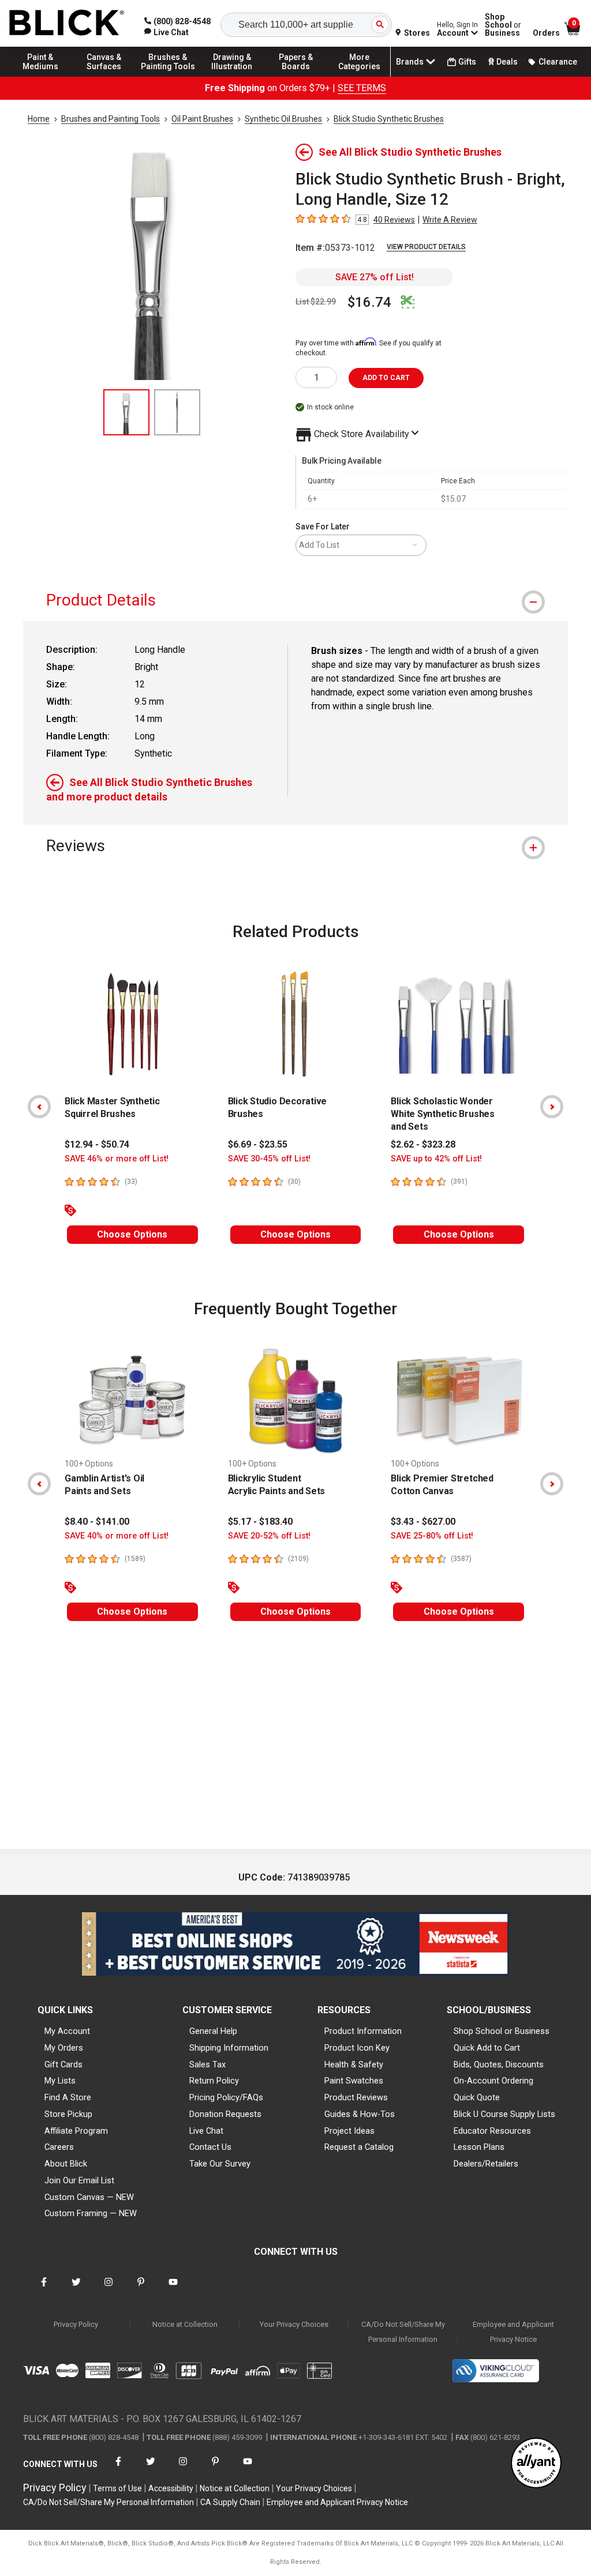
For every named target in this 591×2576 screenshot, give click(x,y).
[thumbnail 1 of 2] (126, 412)
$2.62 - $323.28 (423, 1144)
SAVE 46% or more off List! (117, 1159)
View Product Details (426, 247)
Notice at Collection (185, 2324)
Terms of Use (117, 2488)
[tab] (295, 600)
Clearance (558, 62)
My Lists (60, 2081)
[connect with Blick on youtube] (173, 2289)
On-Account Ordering (493, 2081)
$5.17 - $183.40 (260, 1522)
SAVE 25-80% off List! (432, 1536)
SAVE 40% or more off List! (117, 1536)
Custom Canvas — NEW (89, 2197)
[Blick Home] (67, 23)
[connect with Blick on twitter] (76, 2289)
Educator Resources (492, 2131)
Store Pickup (68, 2114)
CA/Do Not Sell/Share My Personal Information (403, 2332)
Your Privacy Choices (294, 2324)
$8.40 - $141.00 (97, 1522)
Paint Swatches (354, 2081)
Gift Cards (63, 2064)
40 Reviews (394, 220)
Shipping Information (229, 2048)
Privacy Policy (76, 2324)
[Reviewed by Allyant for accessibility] (536, 2464)
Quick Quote (477, 2097)
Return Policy (214, 2081)
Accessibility (171, 2488)
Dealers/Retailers (486, 2164)
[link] (167, 32)
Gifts (467, 62)
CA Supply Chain (230, 2502)
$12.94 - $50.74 (97, 1144)
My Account (67, 2031)
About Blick (66, 2164)
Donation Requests (225, 2114)
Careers (59, 2147)
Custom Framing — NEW (91, 2213)
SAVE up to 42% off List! (436, 1159)
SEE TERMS (362, 88)
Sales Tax (207, 2064)
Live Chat (206, 2131)
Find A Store (68, 2097)
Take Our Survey (220, 2164)
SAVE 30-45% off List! (269, 1159)
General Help (213, 2031)
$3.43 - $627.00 (423, 1522)
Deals (507, 62)
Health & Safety (354, 2064)
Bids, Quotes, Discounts (499, 2064)
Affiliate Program (76, 2131)
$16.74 (369, 302)
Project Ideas (349, 2131)
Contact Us (210, 2147)
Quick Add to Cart (487, 2048)
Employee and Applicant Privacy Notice (513, 2332)
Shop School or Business (502, 2031)
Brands (410, 62)
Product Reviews (356, 2097)
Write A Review (450, 220)
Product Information (363, 2031)
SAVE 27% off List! (375, 277)
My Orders (64, 2048)
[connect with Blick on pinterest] (141, 2289)
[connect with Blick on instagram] (109, 2289)
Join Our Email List (79, 2180)
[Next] (552, 1107)
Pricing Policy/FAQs (226, 2097)
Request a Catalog (359, 2147)
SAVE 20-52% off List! (269, 1536)
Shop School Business (503, 25)
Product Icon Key (357, 2048)
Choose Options (132, 1234)
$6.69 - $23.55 (258, 1144)
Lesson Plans (479, 2147)
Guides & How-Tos (360, 2114)
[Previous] (39, 1107)
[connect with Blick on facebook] (44, 2289)
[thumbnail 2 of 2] (177, 412)
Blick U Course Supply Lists (504, 2114)
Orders (546, 33)
